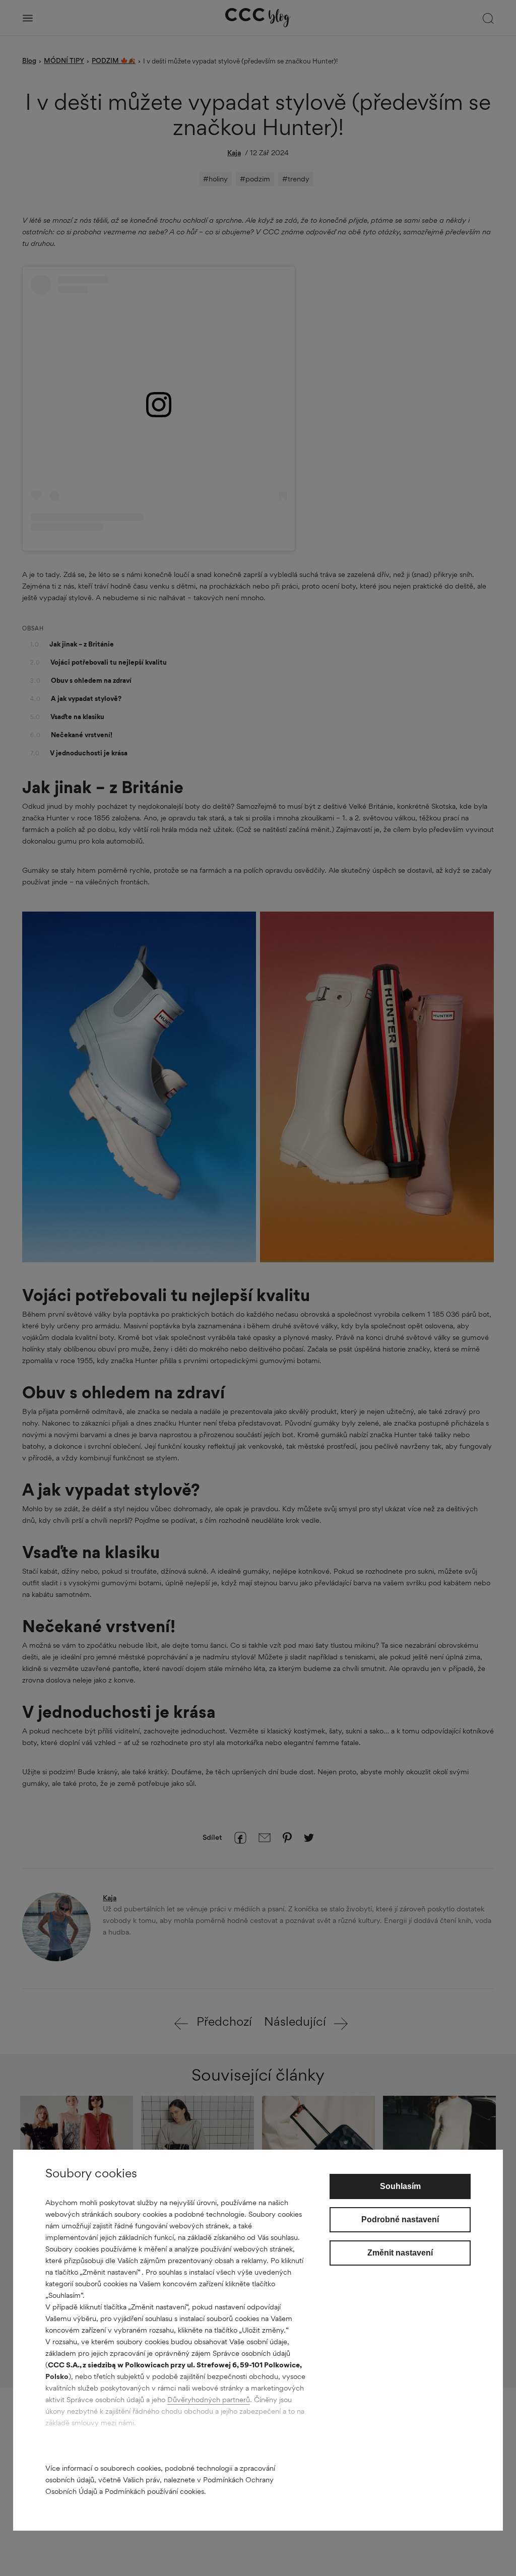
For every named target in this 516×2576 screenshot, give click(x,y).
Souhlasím (400, 2186)
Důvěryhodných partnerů (209, 2399)
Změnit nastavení (400, 2253)
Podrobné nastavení (400, 2219)
